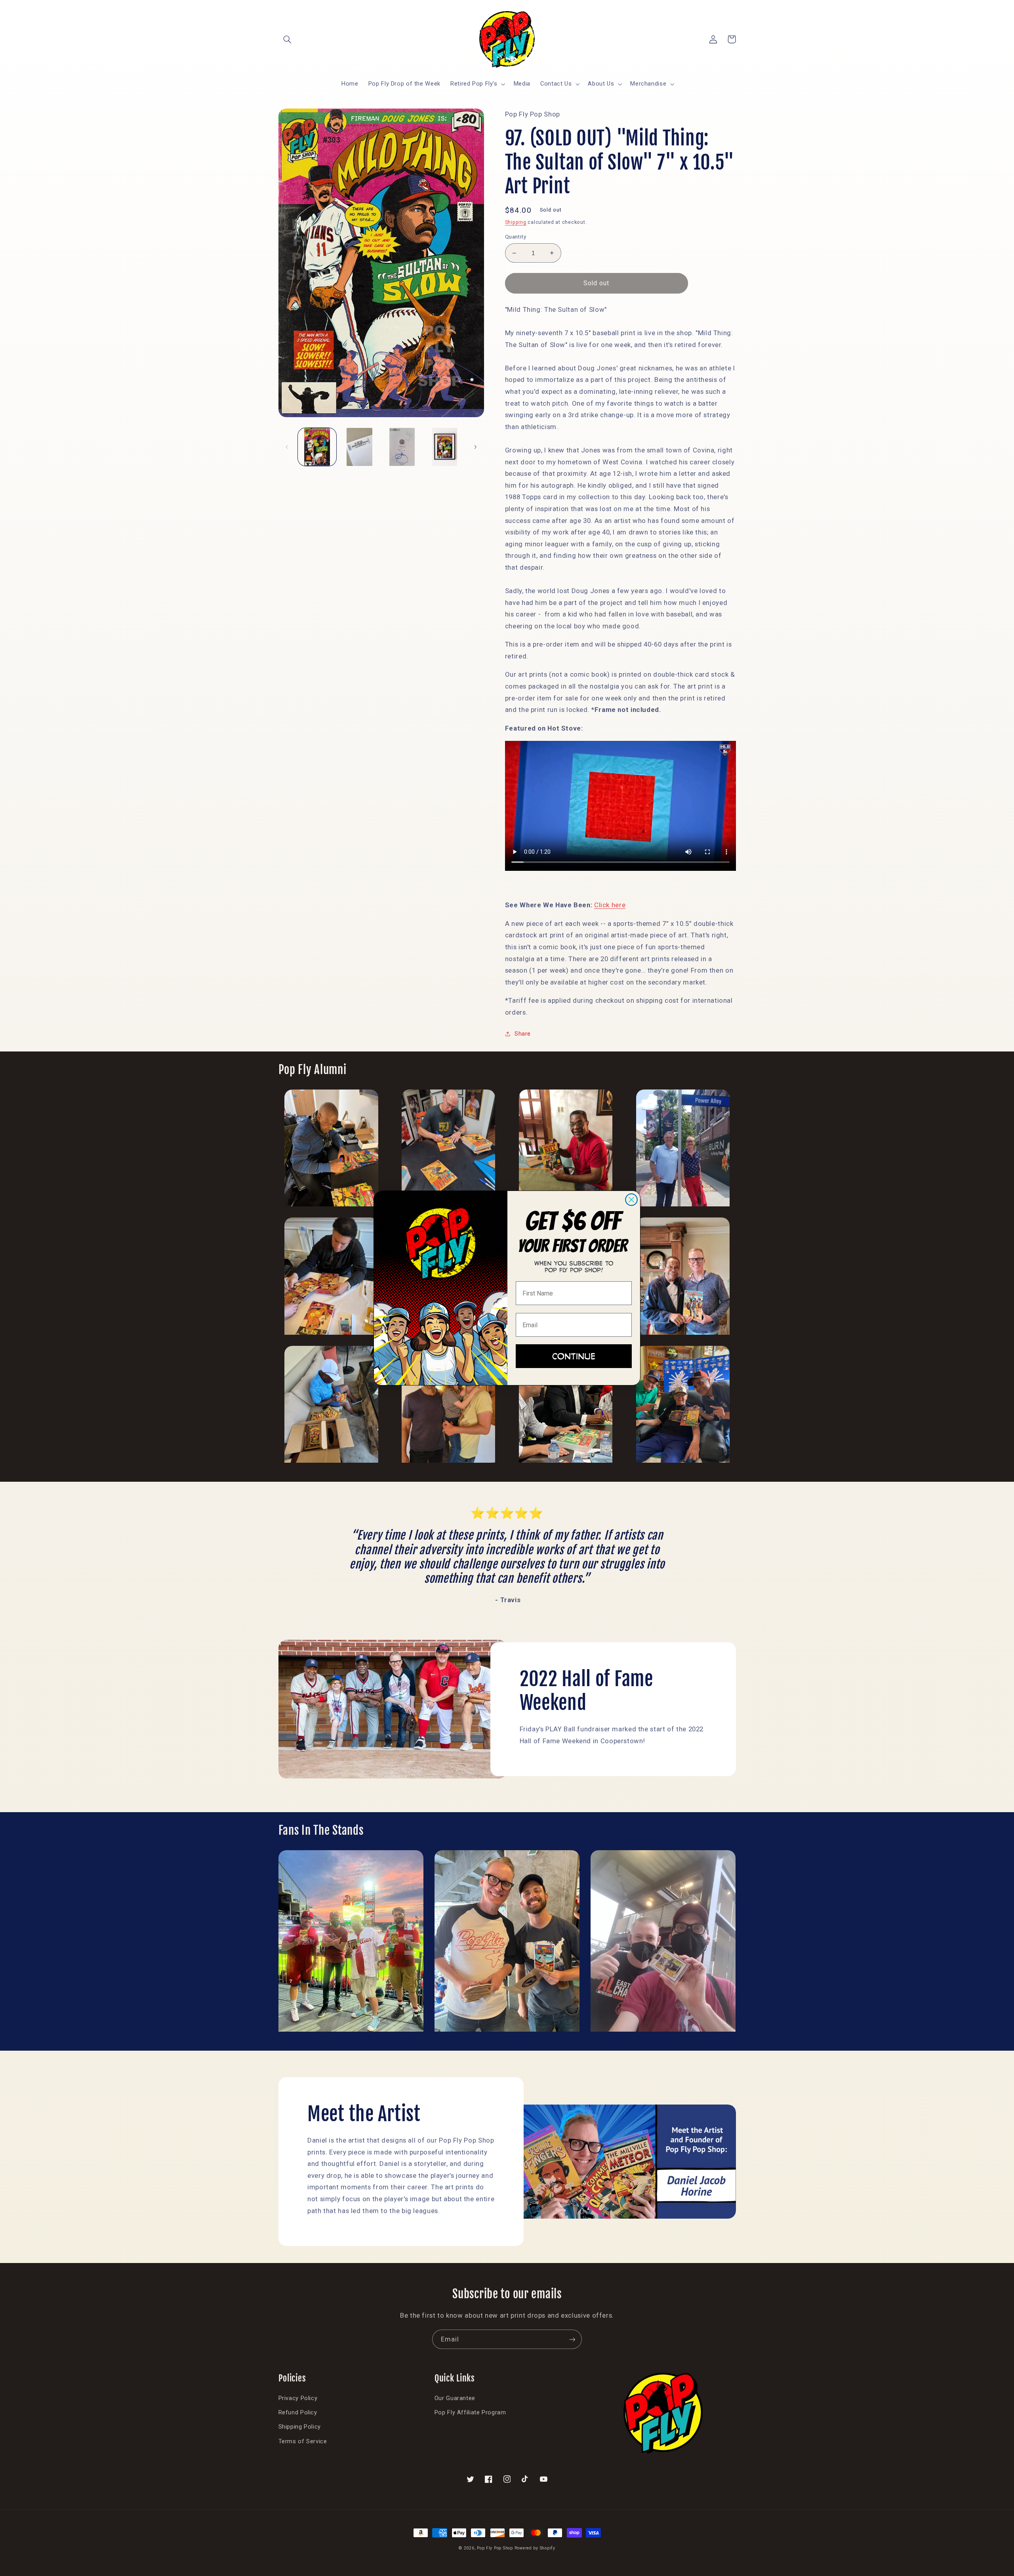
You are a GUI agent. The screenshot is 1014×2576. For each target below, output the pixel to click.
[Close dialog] (631, 1200)
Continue (574, 1356)
